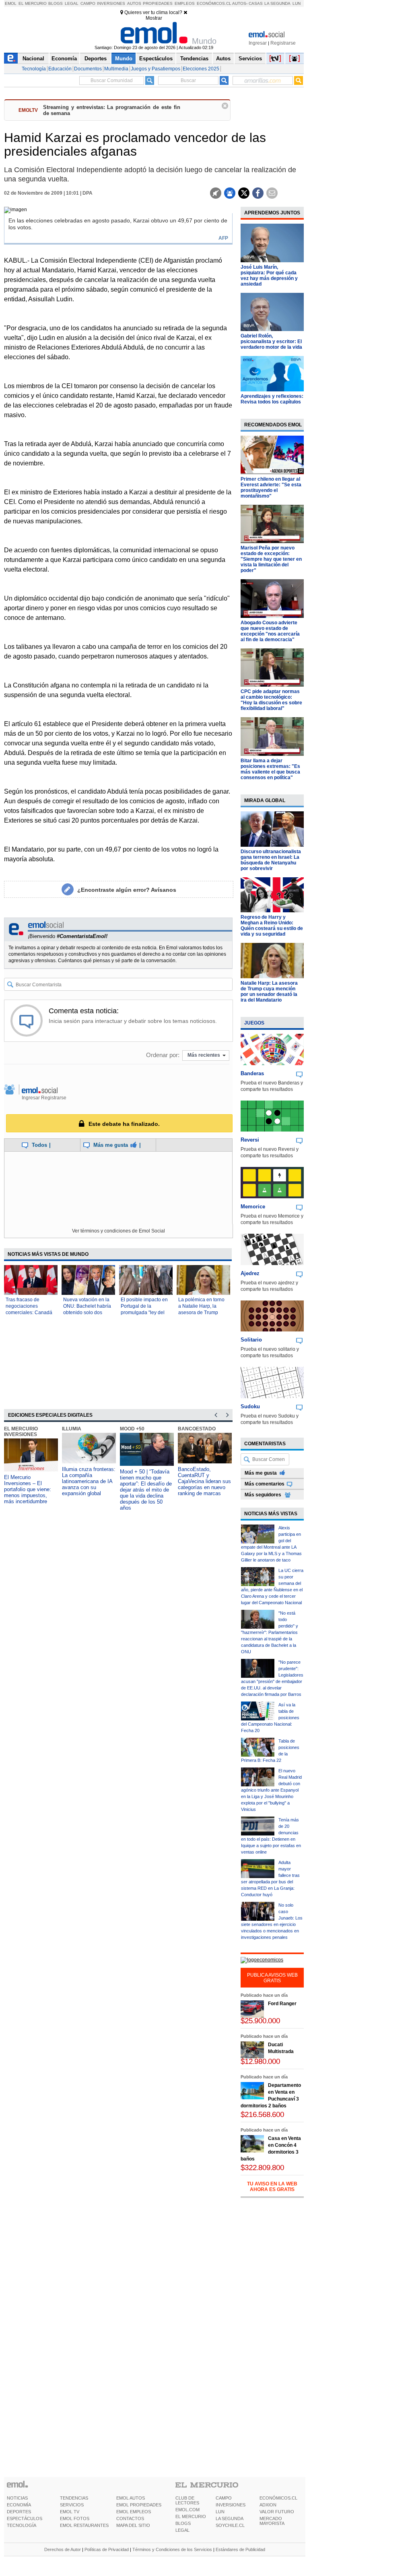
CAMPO (224, 2498)
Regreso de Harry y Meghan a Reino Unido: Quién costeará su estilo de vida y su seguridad (272, 926)
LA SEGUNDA (230, 2518)
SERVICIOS (72, 2505)
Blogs (56, 3)
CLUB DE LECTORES (187, 2500)
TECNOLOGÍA (22, 2525)
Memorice (253, 1207)
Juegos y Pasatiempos (156, 69)
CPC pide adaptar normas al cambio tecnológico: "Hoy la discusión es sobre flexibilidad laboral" (271, 700)
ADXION (268, 2505)
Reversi (250, 1140)
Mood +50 (132, 1429)
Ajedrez (250, 1273)
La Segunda (277, 3)
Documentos (88, 69)
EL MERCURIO (191, 2516)
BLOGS (183, 2523)
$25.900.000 (260, 2021)
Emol (11, 3)
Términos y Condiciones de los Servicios (172, 2549)
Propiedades (158, 3)
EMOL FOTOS (75, 2518)
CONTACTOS (130, 2518)
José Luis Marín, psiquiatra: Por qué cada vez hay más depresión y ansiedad (269, 276)
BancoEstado (197, 1429)
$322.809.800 (262, 2168)
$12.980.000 (260, 2061)
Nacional (33, 59)
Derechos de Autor (63, 2549)
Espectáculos (156, 59)
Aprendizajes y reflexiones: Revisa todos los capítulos (272, 399)
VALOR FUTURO (277, 2512)
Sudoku (250, 1406)
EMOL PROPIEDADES (139, 2505)
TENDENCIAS (74, 2498)
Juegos (254, 1023)
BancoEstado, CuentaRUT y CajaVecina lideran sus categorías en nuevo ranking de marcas (204, 1481)
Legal (72, 3)
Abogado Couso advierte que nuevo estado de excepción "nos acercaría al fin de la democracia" (270, 631)
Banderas (252, 1073)
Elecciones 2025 (201, 69)
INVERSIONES (231, 2505)
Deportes (96, 59)
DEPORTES (19, 2512)
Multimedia (116, 69)
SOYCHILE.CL (230, 2525)
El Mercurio (33, 3)
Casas (256, 3)
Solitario (251, 1340)
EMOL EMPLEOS (134, 2512)
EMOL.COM (187, 2510)
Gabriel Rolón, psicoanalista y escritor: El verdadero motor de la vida (271, 342)
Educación (60, 69)
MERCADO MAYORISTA (272, 2521)
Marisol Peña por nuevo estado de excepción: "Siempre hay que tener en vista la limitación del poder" (271, 559)
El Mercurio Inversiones (21, 1432)
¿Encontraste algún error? (127, 890)
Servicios (250, 59)
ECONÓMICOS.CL (278, 2498)
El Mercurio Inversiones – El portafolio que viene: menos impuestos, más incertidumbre (28, 1489)
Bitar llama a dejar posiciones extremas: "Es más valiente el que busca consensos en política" (270, 769)
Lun (297, 3)
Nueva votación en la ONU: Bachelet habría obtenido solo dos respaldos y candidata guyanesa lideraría (87, 1313)
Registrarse (283, 43)
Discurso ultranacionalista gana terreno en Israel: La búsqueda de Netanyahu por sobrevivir (271, 860)
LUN (220, 2512)
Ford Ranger (282, 2004)
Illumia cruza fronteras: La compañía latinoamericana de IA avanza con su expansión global (89, 1481)
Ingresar (258, 43)
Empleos (185, 3)
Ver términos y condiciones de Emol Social (118, 1231)
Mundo (124, 59)
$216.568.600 (262, 2114)
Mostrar (154, 18)
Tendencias (194, 59)
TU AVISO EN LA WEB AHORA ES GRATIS (272, 2187)
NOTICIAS (17, 2498)
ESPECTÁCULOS (25, 2518)
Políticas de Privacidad (107, 2549)
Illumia (72, 1429)
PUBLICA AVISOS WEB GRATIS (272, 1978)
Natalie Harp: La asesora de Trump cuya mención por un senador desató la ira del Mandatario (269, 992)
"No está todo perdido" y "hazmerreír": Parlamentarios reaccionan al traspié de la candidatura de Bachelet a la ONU (270, 1632)
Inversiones (111, 3)
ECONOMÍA (19, 2505)
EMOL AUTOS (131, 2498)
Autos (134, 3)
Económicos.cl (214, 3)
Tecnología (34, 69)
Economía (64, 59)
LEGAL (182, 2530)
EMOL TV (70, 2512)
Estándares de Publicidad (240, 2549)
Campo (88, 3)
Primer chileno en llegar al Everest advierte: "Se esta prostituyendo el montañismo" (271, 488)
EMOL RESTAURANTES (84, 2525)
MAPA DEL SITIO (133, 2525)
